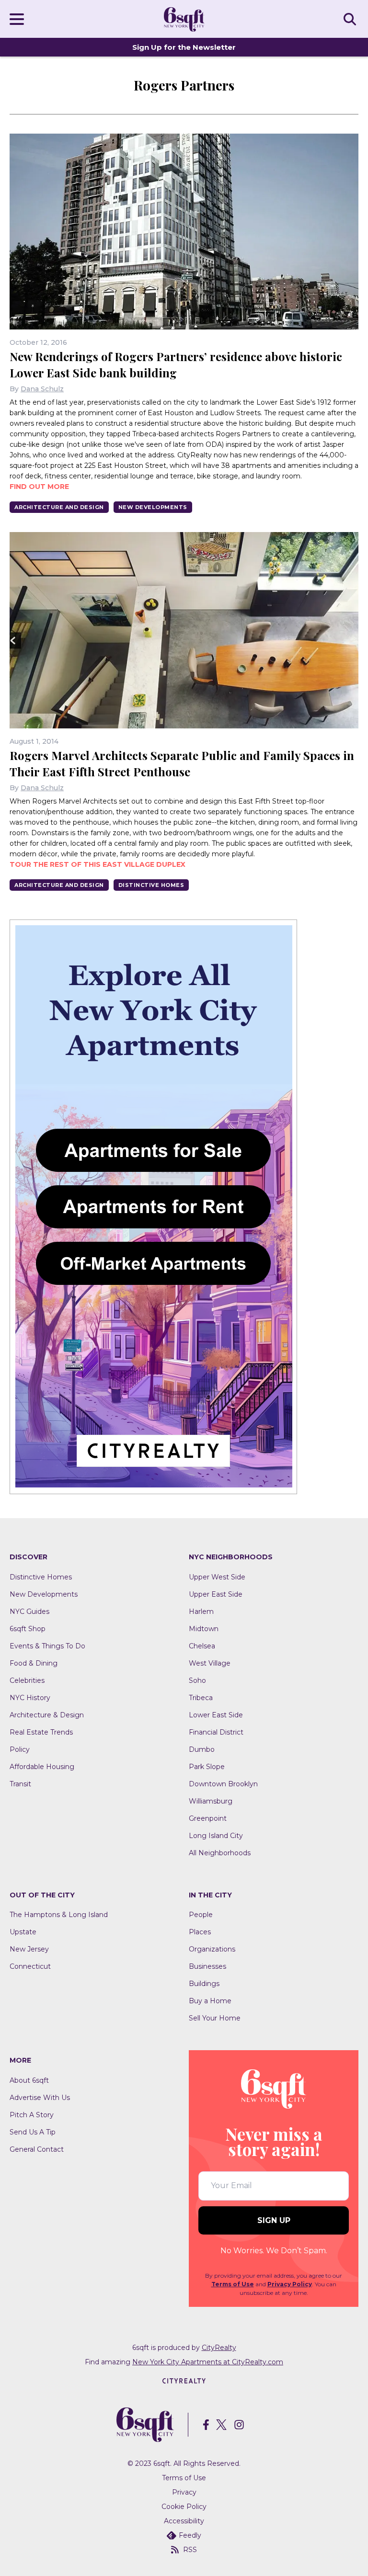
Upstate (23, 1932)
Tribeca (201, 1698)
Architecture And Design (59, 507)
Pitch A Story (32, 2115)
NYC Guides (29, 1611)
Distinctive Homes (151, 885)
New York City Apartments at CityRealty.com (208, 2362)
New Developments (153, 507)
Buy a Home (210, 2001)
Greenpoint (208, 1818)
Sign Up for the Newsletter (184, 47)
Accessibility (184, 2521)
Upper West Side (217, 1577)
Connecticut (30, 1966)
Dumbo (202, 1749)
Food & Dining (34, 1663)
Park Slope (207, 1767)
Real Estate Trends (41, 1732)
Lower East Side (216, 1715)
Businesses (207, 1966)
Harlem (201, 1611)
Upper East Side (216, 1594)
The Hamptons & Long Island (59, 1915)
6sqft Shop (28, 1629)
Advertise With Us (40, 2098)
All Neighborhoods (220, 1853)
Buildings (204, 1984)
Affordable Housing (42, 1767)
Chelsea (202, 1646)
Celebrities (27, 1680)
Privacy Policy (290, 2284)
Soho (197, 1680)
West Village (210, 1663)
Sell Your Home (215, 2018)
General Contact (37, 2149)
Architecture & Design (47, 1715)
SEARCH (351, 19)
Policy (20, 1749)
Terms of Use (233, 2284)
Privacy (184, 2492)
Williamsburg (211, 1801)
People (201, 1915)
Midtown (204, 1629)
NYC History (30, 1698)
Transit (20, 1784)
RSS (190, 2550)
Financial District (216, 1732)
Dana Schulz (42, 389)
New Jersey (29, 1949)
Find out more (39, 487)
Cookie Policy (184, 2507)
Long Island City (216, 1836)
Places (200, 1932)
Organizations (212, 1949)
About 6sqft (29, 2080)
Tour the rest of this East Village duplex (98, 864)
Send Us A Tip (33, 2132)
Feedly (190, 2535)
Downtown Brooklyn (223, 1784)
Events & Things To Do (47, 1646)
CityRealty (219, 2348)
